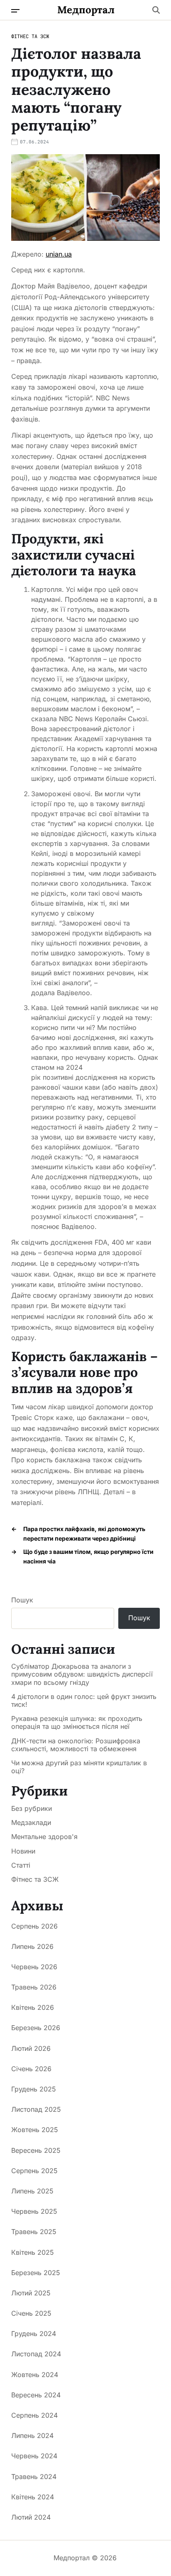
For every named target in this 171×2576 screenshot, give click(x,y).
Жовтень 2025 (35, 2130)
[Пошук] (156, 10)
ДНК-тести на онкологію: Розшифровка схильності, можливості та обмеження (76, 1745)
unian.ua (59, 254)
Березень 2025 (36, 2273)
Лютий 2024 (31, 2517)
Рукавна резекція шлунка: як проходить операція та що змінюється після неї (77, 1723)
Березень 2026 (36, 2028)
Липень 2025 (32, 2191)
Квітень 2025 (33, 2252)
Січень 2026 (31, 2069)
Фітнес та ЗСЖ (30, 36)
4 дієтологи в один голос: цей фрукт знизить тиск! (84, 1701)
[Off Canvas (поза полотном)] (15, 11)
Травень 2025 (34, 2232)
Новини (23, 1851)
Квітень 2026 (33, 2007)
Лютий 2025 (31, 2293)
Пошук (22, 1600)
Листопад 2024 (36, 2354)
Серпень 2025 (34, 2171)
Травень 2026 (34, 1987)
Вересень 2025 (36, 2150)
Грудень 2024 (34, 2334)
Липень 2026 (32, 1946)
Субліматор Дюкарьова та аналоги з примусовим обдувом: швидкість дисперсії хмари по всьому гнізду (82, 1674)
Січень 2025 (31, 2313)
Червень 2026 (34, 1967)
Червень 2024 (34, 2456)
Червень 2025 (34, 2211)
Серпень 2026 (34, 1926)
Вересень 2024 (36, 2395)
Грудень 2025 (34, 2089)
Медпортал (86, 10)
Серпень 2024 (34, 2415)
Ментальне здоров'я (44, 1837)
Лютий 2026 (31, 2048)
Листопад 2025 (36, 2109)
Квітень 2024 (33, 2497)
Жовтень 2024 (35, 2375)
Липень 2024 (32, 2435)
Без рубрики (32, 1808)
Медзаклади (31, 1822)
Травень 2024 (34, 2477)
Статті (21, 1865)
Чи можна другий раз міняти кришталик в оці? (79, 1767)
